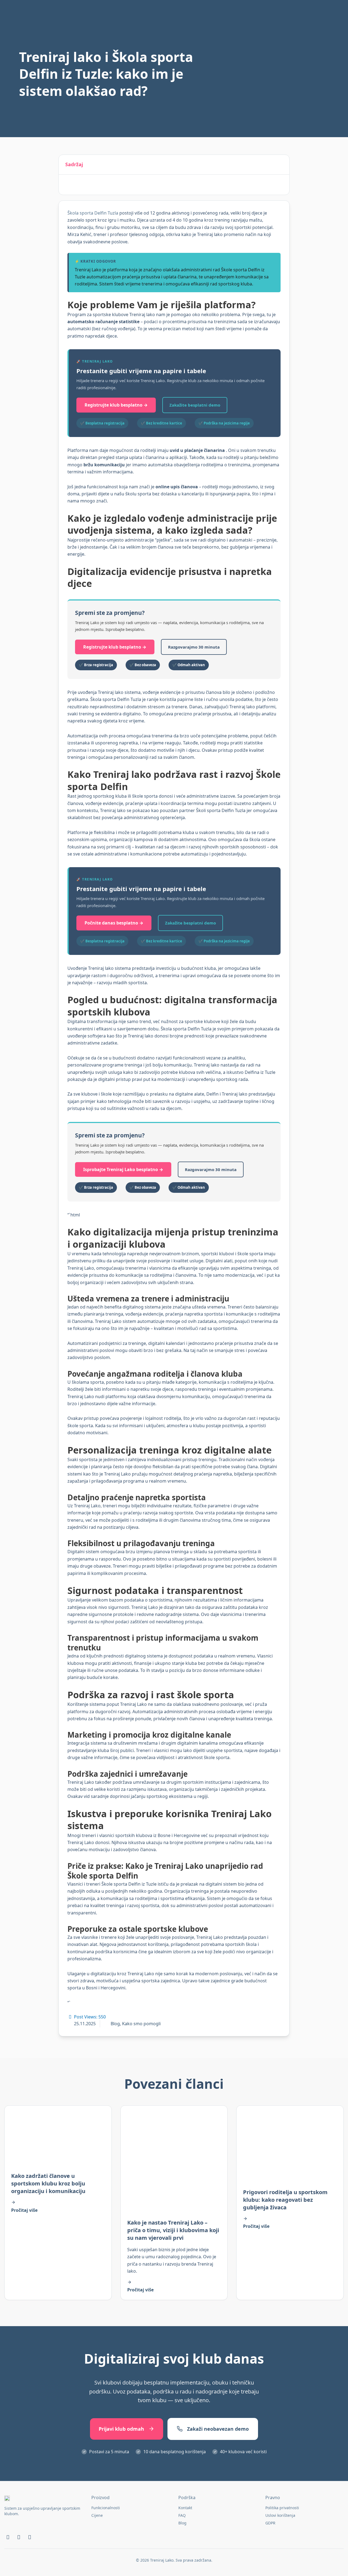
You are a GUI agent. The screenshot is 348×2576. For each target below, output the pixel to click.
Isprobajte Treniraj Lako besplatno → (123, 1169)
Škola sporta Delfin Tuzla (93, 213)
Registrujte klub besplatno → (116, 405)
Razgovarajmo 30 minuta (194, 647)
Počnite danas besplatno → (114, 923)
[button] (281, 165)
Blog (115, 2024)
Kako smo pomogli (141, 2024)
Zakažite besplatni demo (195, 405)
